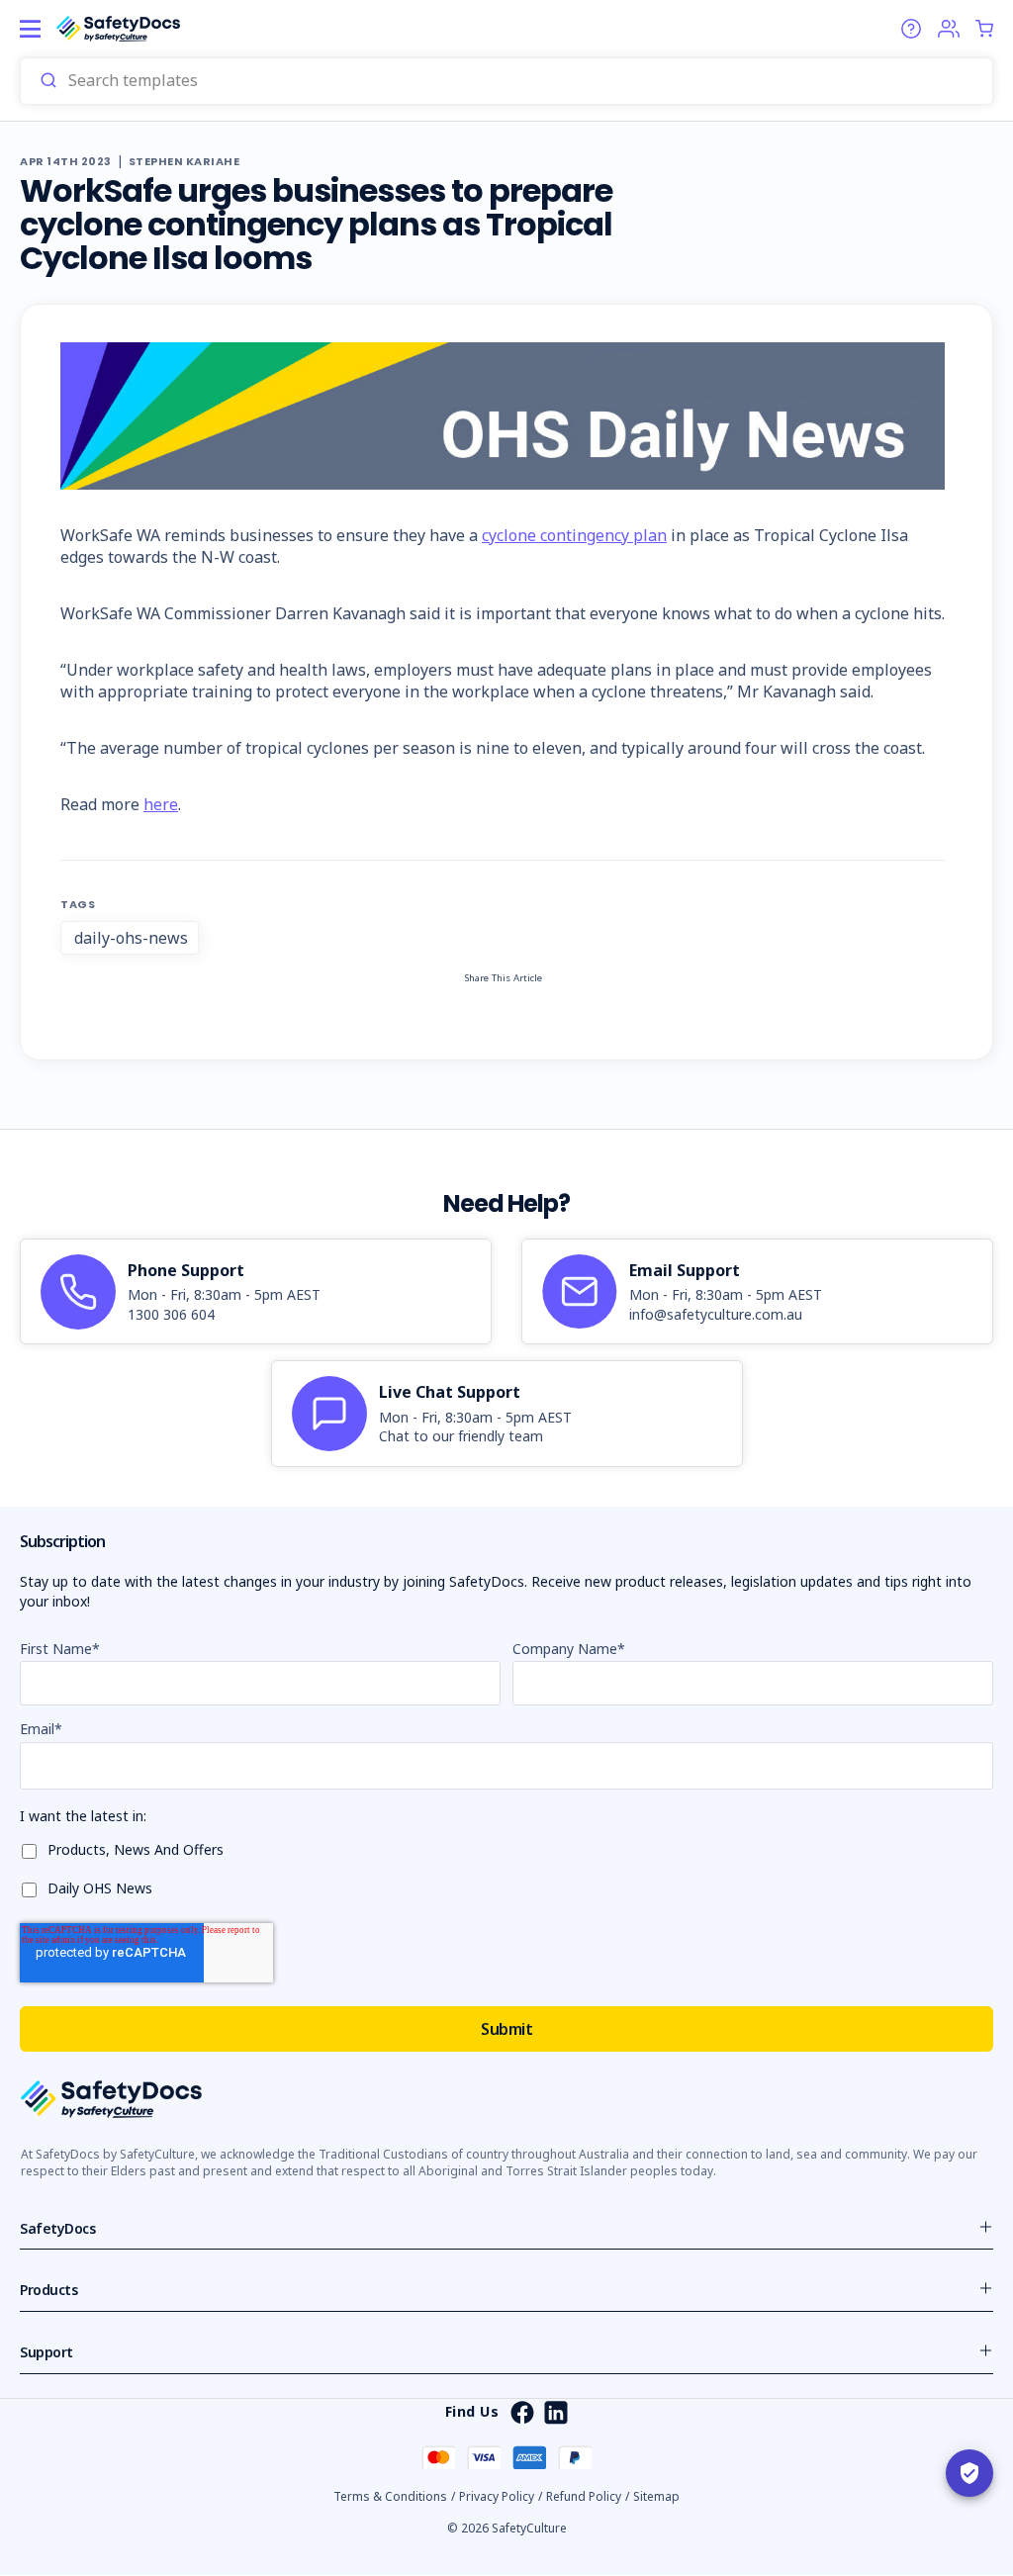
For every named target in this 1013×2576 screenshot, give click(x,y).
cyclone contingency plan (574, 535)
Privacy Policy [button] (497, 2496)
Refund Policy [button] (584, 2496)
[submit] (48, 81)
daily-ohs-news (131, 938)
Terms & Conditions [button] (390, 2496)
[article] (256, 1292)
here (161, 804)
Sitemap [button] (656, 2496)
